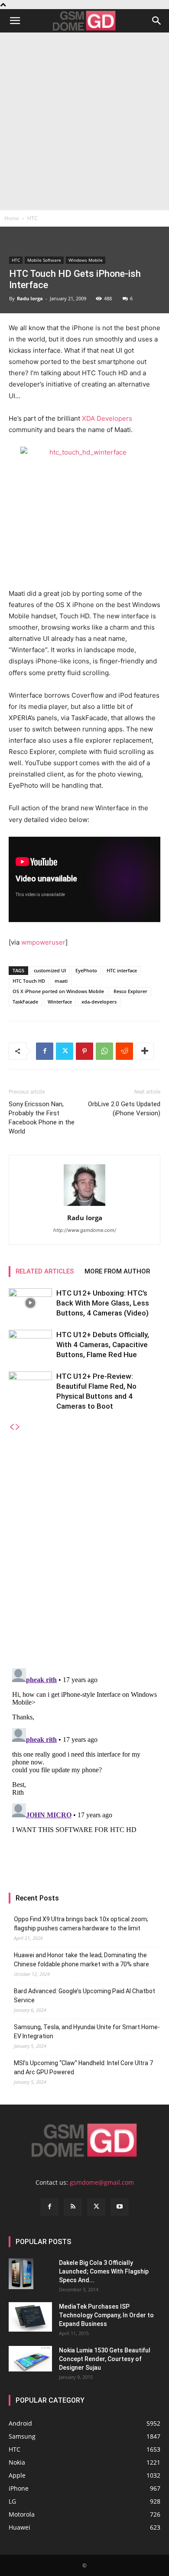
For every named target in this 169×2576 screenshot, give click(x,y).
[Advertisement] (84, 121)
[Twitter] (65, 1051)
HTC (32, 218)
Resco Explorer (130, 991)
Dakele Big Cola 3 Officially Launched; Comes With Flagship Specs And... (104, 2271)
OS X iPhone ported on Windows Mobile (58, 991)
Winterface (60, 1002)
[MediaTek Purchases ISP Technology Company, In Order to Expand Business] (30, 2317)
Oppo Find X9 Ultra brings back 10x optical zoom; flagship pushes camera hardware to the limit (81, 1924)
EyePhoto (86, 970)
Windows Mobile (86, 260)
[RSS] (73, 2207)
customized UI (50, 970)
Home (12, 218)
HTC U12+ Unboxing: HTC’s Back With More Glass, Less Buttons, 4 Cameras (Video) (103, 1303)
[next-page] (18, 1427)
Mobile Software (44, 260)
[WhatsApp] (104, 1051)
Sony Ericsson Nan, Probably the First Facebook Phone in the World (42, 1118)
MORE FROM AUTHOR (117, 1271)
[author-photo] (84, 1206)
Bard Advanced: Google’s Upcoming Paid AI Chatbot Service (84, 1996)
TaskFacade (25, 1002)
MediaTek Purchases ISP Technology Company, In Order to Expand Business (106, 2315)
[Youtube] (120, 2207)
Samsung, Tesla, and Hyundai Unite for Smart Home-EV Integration (87, 2032)
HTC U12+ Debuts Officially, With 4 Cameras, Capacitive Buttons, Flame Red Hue (103, 1345)
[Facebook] (45, 1051)
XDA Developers (107, 418)
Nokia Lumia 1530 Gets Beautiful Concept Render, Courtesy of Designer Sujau (105, 2359)
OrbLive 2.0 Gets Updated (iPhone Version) (124, 1109)
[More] (145, 1051)
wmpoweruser (43, 942)
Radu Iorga (30, 298)
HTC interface (122, 970)
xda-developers (99, 1002)
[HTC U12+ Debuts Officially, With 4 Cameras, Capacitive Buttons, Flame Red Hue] (30, 1345)
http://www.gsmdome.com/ (85, 1230)
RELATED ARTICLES (45, 1271)
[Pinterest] (84, 1051)
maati (61, 981)
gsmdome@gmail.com (102, 2182)
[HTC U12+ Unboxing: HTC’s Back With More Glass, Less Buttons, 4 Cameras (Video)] (30, 1303)
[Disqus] (84, 1540)
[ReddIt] (124, 1051)
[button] (15, 21)
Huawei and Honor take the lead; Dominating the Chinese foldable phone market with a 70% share (81, 1960)
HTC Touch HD (29, 981)
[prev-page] (12, 1427)
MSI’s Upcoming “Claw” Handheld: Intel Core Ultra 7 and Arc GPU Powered (83, 2068)
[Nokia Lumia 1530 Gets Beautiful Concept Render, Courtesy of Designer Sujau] (30, 2359)
